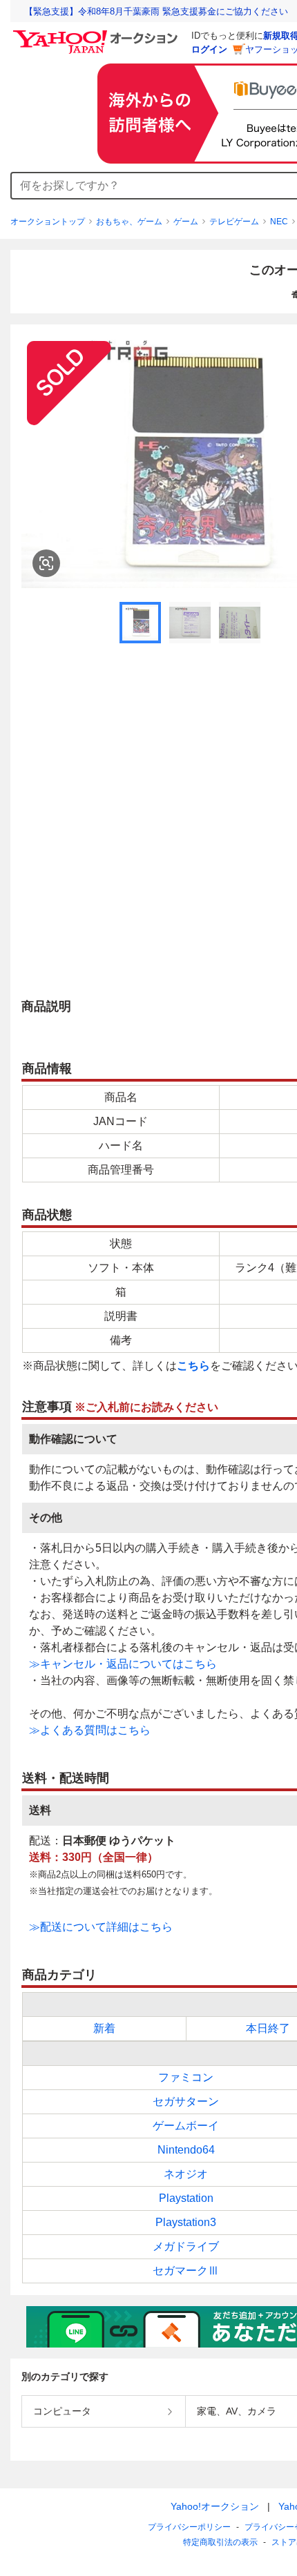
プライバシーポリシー (189, 2527)
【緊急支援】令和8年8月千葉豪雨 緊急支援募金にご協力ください (156, 11)
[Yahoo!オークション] (97, 34)
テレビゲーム (234, 222)
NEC (279, 222)
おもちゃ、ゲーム (129, 222)
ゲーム (186, 222)
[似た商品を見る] (46, 563)
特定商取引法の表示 (220, 2542)
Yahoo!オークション (215, 2506)
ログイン (209, 49)
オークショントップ (48, 222)
